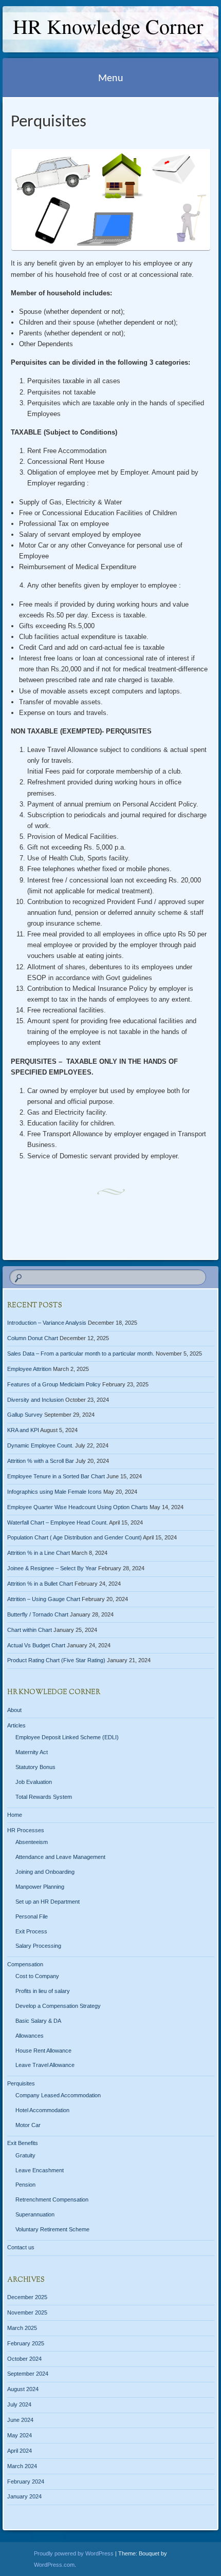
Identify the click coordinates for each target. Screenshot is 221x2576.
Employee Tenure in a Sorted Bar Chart (56, 1476)
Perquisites (21, 2083)
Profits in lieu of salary (43, 1991)
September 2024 (28, 2374)
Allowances (30, 2036)
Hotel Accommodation (42, 2110)
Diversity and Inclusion (35, 1400)
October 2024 (24, 2359)
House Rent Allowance (43, 2051)
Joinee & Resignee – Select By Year (52, 1568)
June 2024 (20, 2420)
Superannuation (35, 2214)
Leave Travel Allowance (45, 2065)
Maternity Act (32, 1752)
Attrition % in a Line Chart (39, 1553)
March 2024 (22, 2466)
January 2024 (24, 2496)
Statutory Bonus (35, 1767)
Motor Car (28, 2125)
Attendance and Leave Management (60, 1857)
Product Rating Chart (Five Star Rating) (56, 1660)
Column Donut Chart (33, 1338)
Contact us (21, 2247)
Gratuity (25, 2155)
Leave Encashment (40, 2170)
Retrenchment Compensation (52, 2199)
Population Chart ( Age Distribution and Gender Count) (75, 1537)
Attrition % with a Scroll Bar (41, 1461)
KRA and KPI (23, 1430)
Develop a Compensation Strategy (58, 2006)
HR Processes (26, 1830)
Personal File (32, 1916)
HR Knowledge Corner (108, 26)
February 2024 (26, 2481)
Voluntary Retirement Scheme (52, 2229)
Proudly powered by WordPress (74, 2553)
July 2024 (19, 2404)
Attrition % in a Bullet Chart (40, 1584)
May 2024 (20, 2435)
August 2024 (23, 2389)
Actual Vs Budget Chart (36, 1645)
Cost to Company (37, 1976)
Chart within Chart (30, 1630)
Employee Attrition (29, 1369)
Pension (25, 2185)
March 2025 (22, 2328)
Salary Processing (38, 1946)
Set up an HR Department (48, 1902)
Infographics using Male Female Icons (54, 1492)
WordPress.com (54, 2565)
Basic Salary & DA (38, 2021)
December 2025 (27, 2297)
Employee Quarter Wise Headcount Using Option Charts (78, 1507)
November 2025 (27, 2312)
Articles (16, 1725)
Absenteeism (32, 1842)
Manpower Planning (40, 1887)
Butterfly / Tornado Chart (38, 1614)
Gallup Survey (25, 1415)
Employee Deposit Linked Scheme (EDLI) (67, 1737)
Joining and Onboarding (45, 1872)
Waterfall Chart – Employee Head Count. (58, 1522)
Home (15, 1815)
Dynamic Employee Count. (40, 1445)
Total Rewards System (44, 1797)
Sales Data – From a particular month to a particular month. (81, 1353)
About (14, 1710)
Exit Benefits (23, 2143)
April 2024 (20, 2451)
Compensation (25, 1964)
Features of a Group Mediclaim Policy (54, 1384)
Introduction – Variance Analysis (47, 1323)
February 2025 (26, 2343)
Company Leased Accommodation (58, 2095)
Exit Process (31, 1931)
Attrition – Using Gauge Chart (44, 1599)
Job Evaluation (34, 1782)
